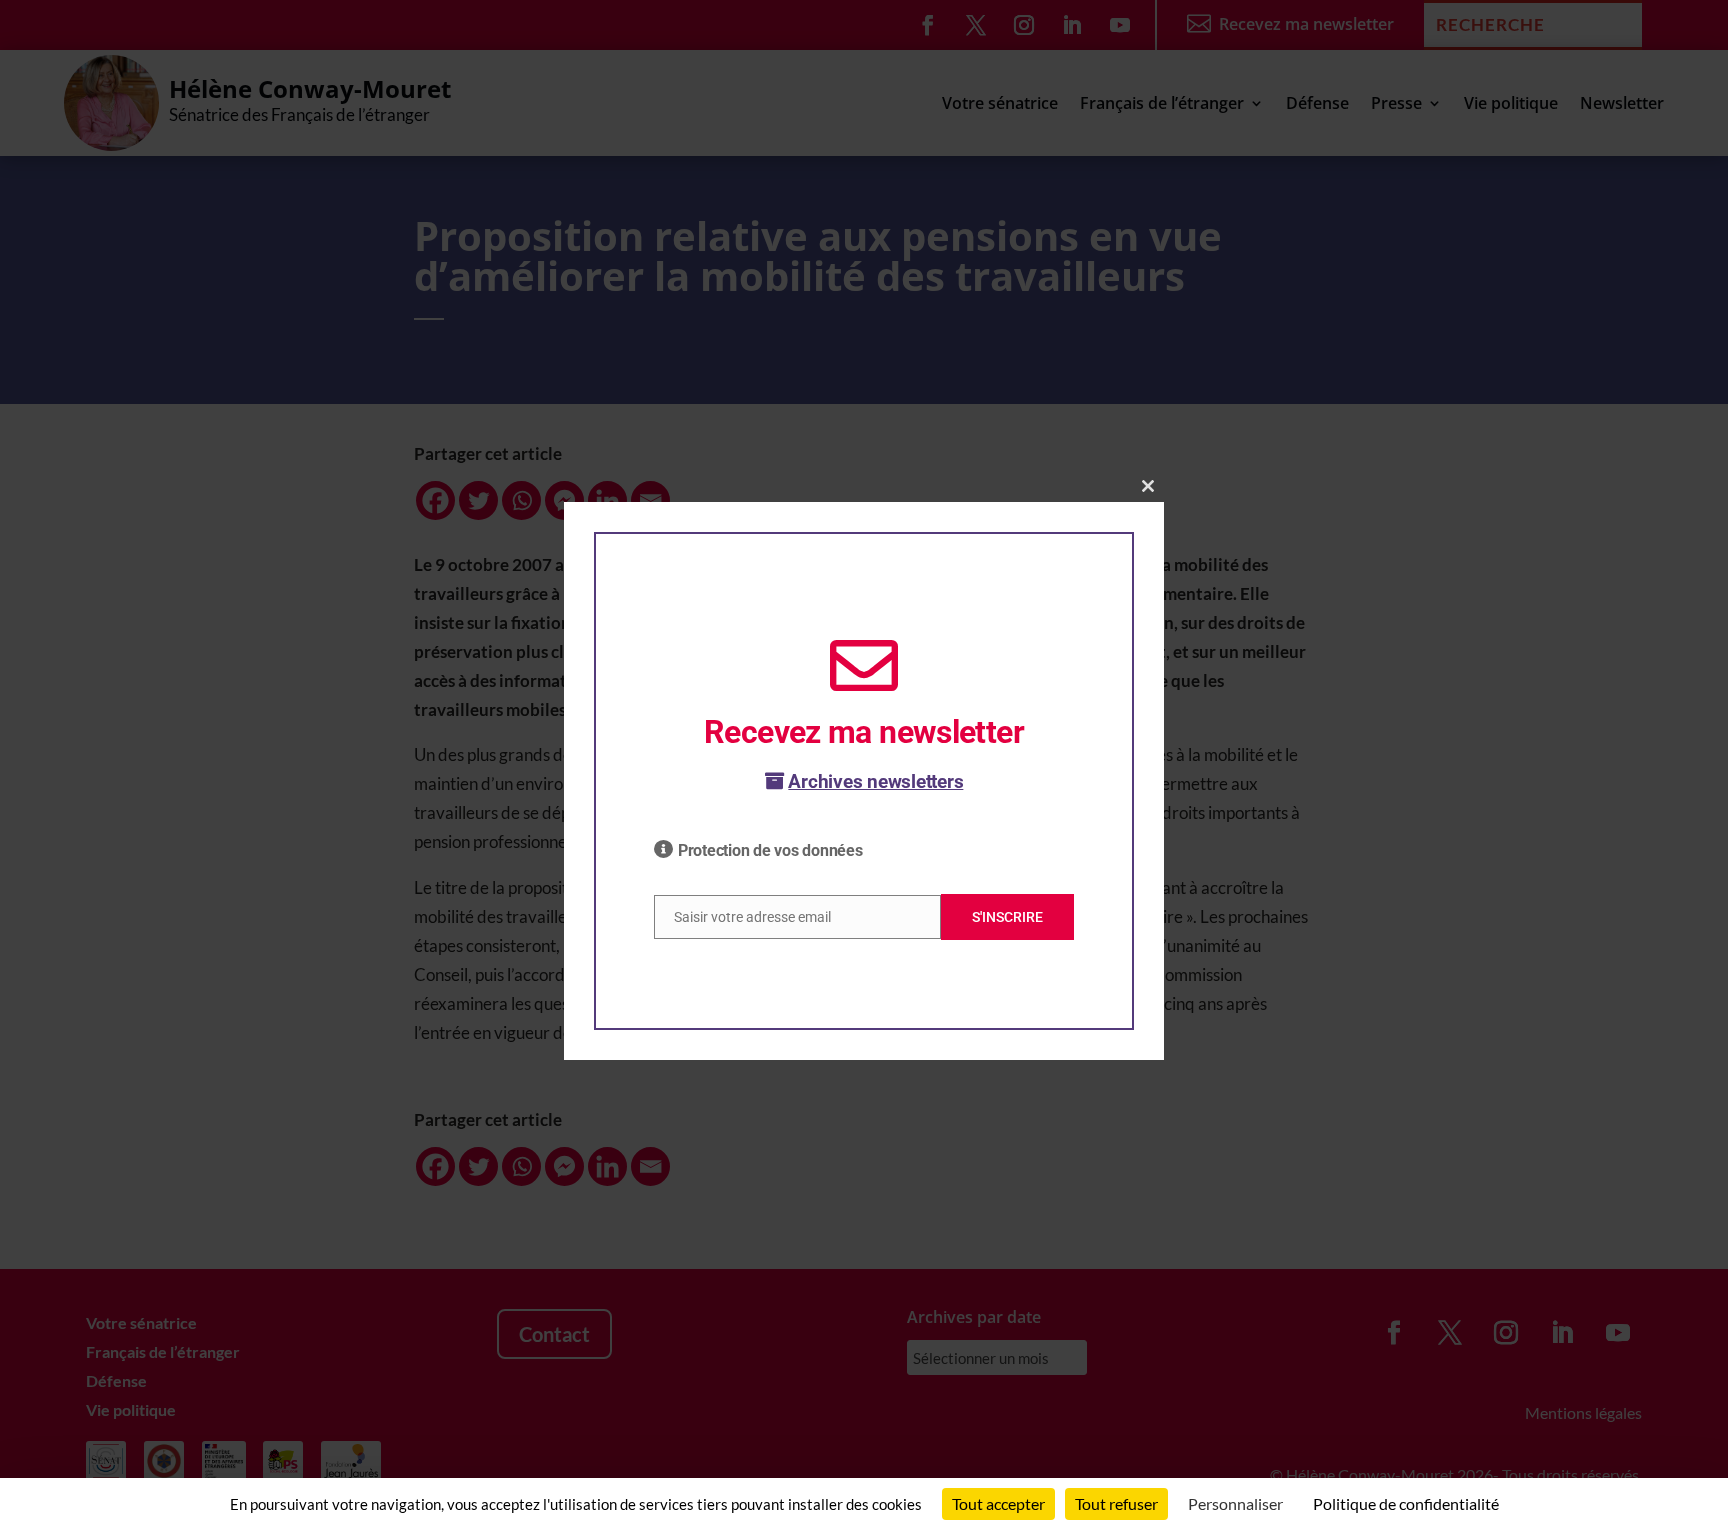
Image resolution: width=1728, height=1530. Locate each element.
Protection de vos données (770, 850)
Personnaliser (1235, 1503)
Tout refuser (1116, 1503)
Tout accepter (998, 1503)
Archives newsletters (875, 781)
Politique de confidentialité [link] (1406, 1503)
